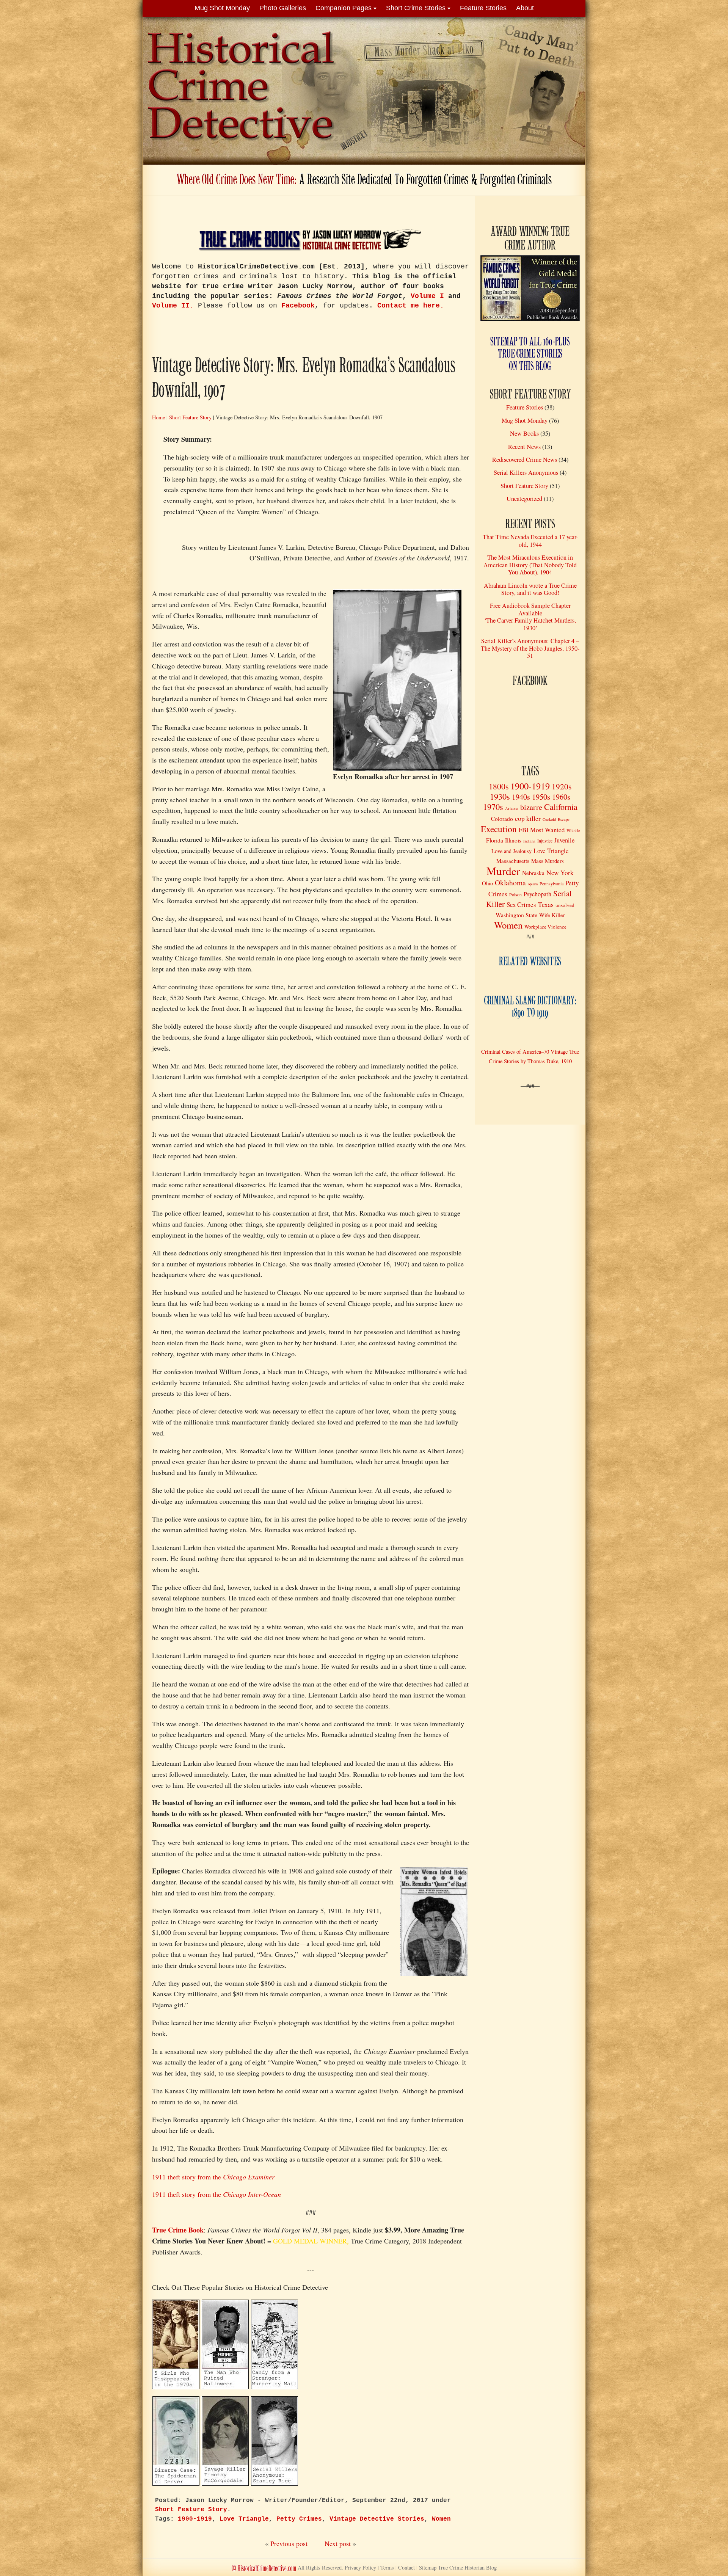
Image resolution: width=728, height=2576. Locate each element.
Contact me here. (411, 306)
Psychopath (537, 894)
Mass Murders (548, 861)
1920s (562, 786)
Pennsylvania (551, 883)
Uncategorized (524, 499)
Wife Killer (552, 915)
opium (533, 884)
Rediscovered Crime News (525, 460)
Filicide (573, 830)
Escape (564, 819)
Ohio (487, 883)
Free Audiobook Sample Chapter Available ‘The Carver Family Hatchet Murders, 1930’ (530, 617)
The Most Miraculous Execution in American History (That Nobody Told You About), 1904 (530, 565)
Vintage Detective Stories (377, 2519)
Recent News (524, 447)
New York (560, 873)
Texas (546, 904)
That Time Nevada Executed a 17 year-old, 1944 (530, 540)
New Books (524, 433)
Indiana (529, 841)
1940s (521, 797)
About (525, 8)
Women (441, 2519)
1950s (541, 797)
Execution (499, 829)
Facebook (298, 306)
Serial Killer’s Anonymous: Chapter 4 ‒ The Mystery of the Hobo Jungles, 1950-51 (530, 648)
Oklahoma (510, 882)
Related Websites (530, 962)
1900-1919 (195, 2519)
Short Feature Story (190, 417)
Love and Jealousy (511, 851)
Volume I (427, 296)
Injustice (545, 841)
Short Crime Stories (416, 8)
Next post (338, 2543)
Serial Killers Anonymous (526, 472)
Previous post (289, 2543)
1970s (493, 806)
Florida (495, 840)
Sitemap (458, 2567)
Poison (515, 894)
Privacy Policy (360, 2567)
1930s (500, 796)
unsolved (565, 905)
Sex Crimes (521, 904)
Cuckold (549, 819)
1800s (499, 786)
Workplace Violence (545, 927)
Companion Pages (344, 8)
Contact (406, 2567)
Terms (387, 2567)
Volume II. (173, 306)
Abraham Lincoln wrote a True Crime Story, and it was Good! (530, 589)
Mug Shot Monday (222, 8)
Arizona (512, 808)
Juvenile (564, 840)
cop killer (528, 818)
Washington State (516, 915)
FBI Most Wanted (542, 830)
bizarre (531, 807)
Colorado (502, 819)
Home (158, 417)
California (561, 807)
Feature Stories (483, 8)
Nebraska (533, 873)
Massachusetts (513, 861)
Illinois (513, 840)
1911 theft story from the (213, 2177)
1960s (561, 797)
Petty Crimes (299, 2519)
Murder (503, 871)
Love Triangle (244, 2519)
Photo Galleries (283, 8)
